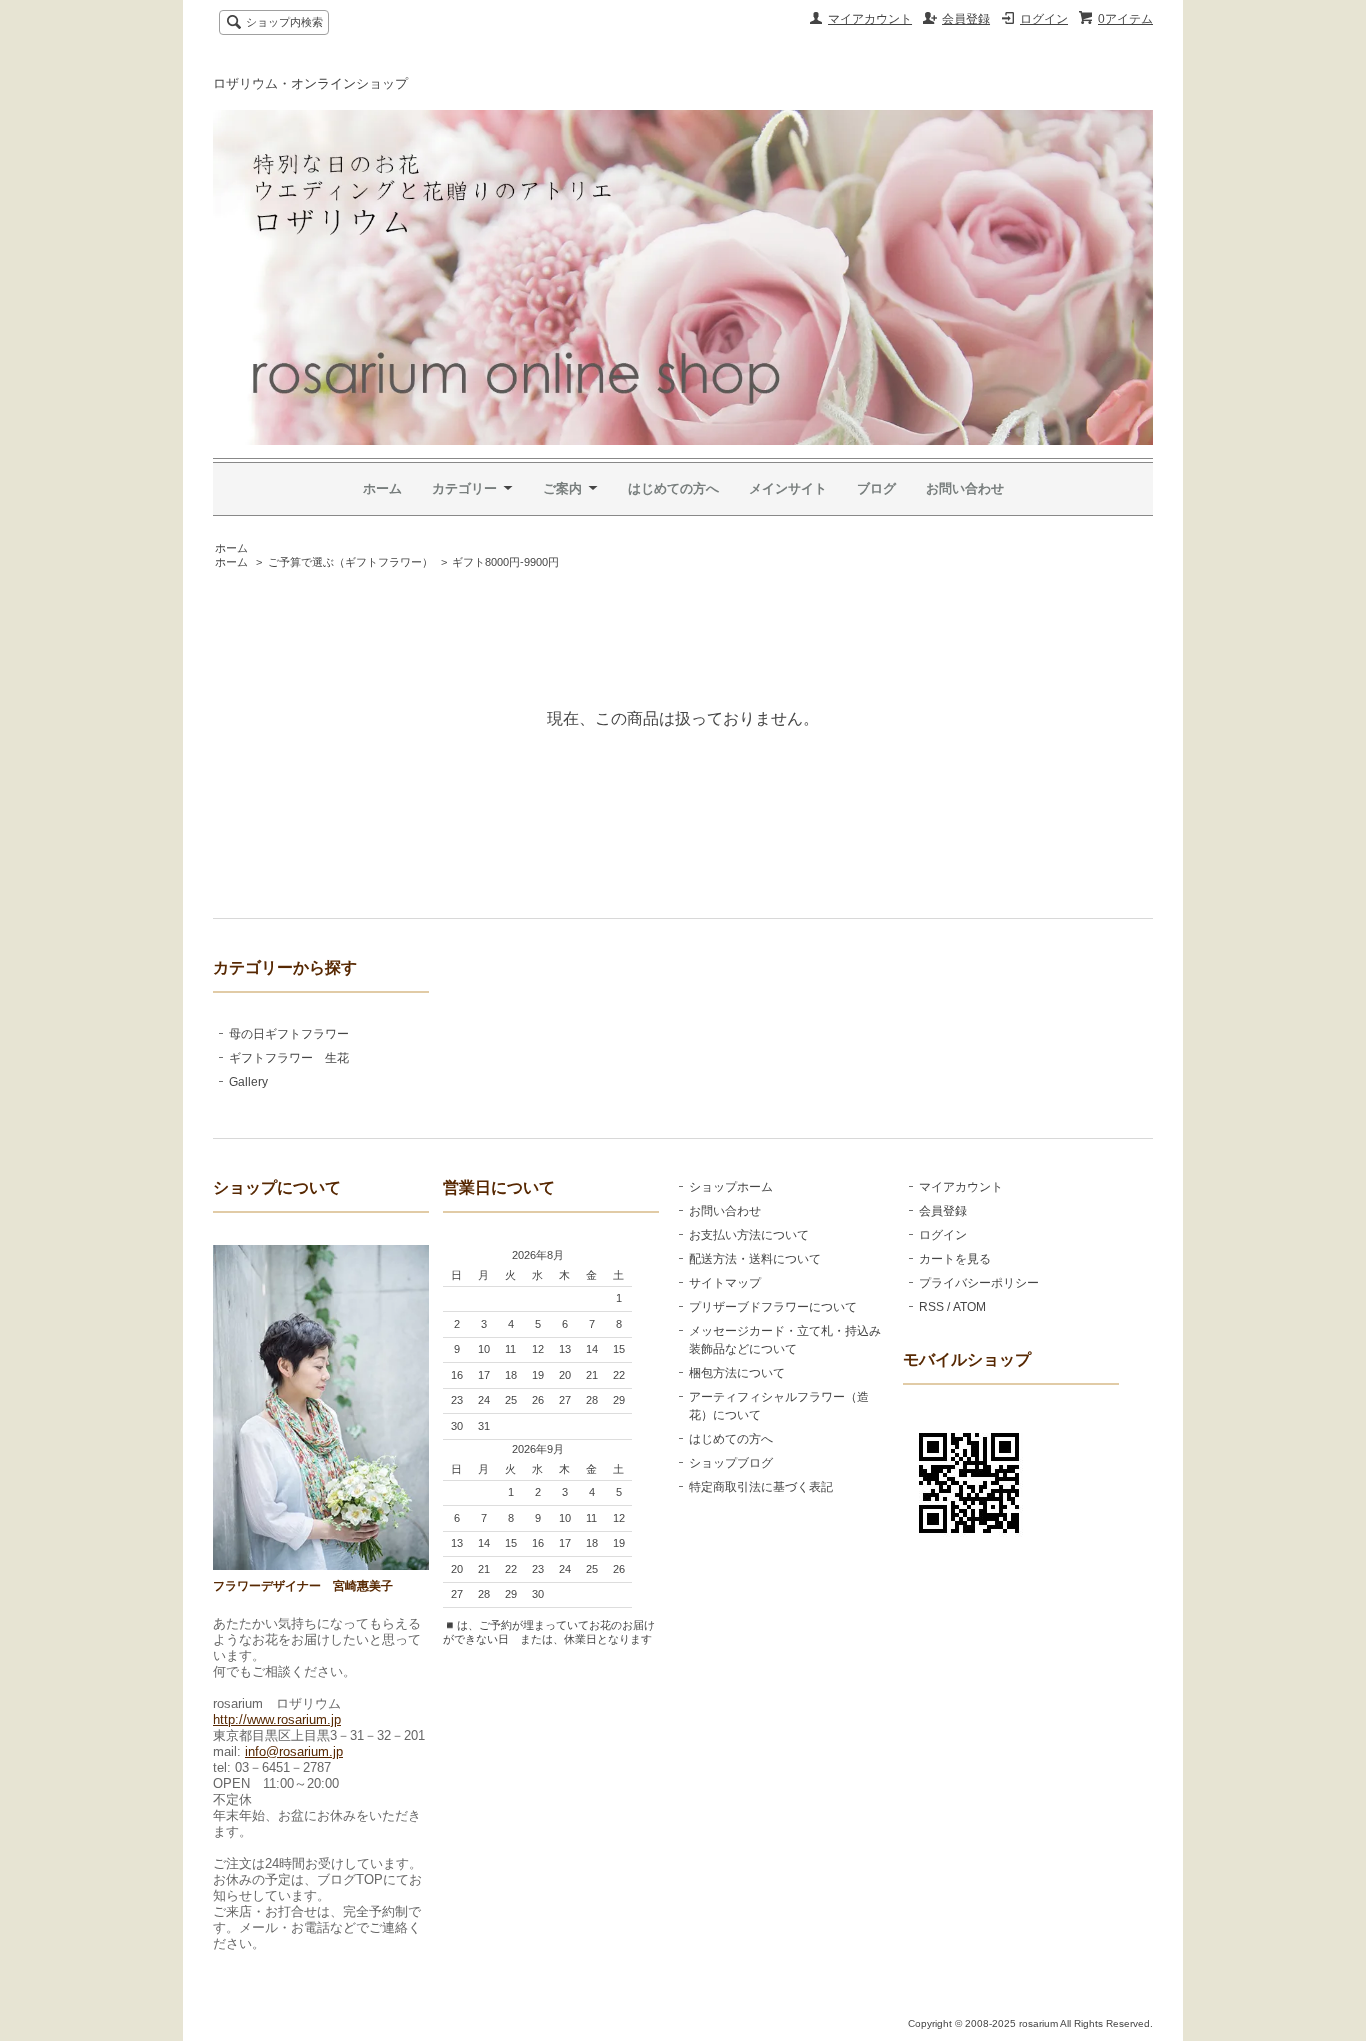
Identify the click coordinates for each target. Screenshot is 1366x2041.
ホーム (382, 488)
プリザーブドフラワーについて (773, 1307)
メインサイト (788, 488)
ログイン (1044, 19)
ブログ (876, 488)
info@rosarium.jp (294, 1751)
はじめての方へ (673, 488)
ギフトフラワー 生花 (289, 1058)
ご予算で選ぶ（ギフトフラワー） (350, 562)
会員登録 (966, 19)
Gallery (248, 1082)
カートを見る (955, 1259)
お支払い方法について (749, 1235)
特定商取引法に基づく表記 (761, 1487)
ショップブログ (731, 1463)
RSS (931, 1307)
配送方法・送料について (755, 1259)
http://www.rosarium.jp (277, 1719)
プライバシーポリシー (979, 1283)
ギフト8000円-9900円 (505, 562)
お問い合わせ (965, 488)
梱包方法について (737, 1373)
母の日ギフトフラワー (289, 1034)
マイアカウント (870, 19)
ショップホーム (731, 1187)
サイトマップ (725, 1283)
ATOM (969, 1307)
